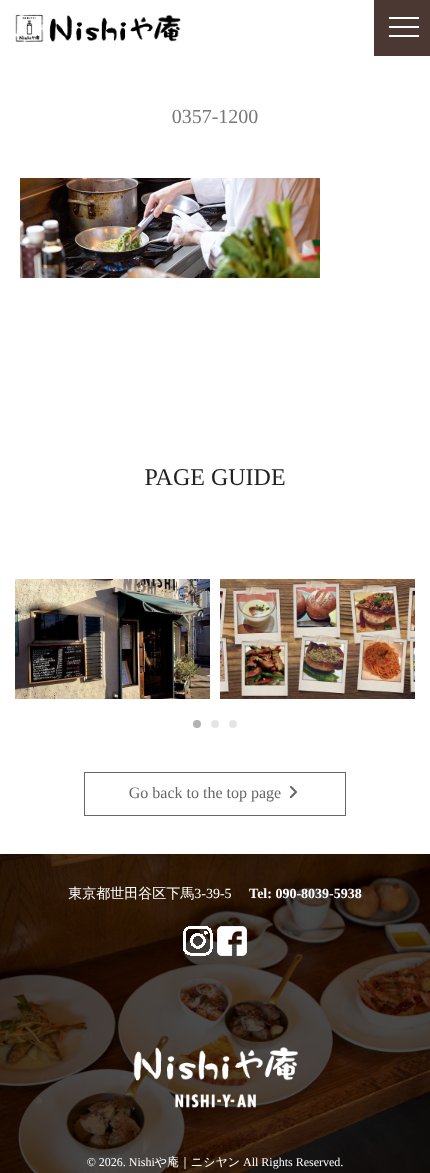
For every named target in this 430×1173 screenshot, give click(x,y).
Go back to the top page (207, 793)
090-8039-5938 (318, 894)
